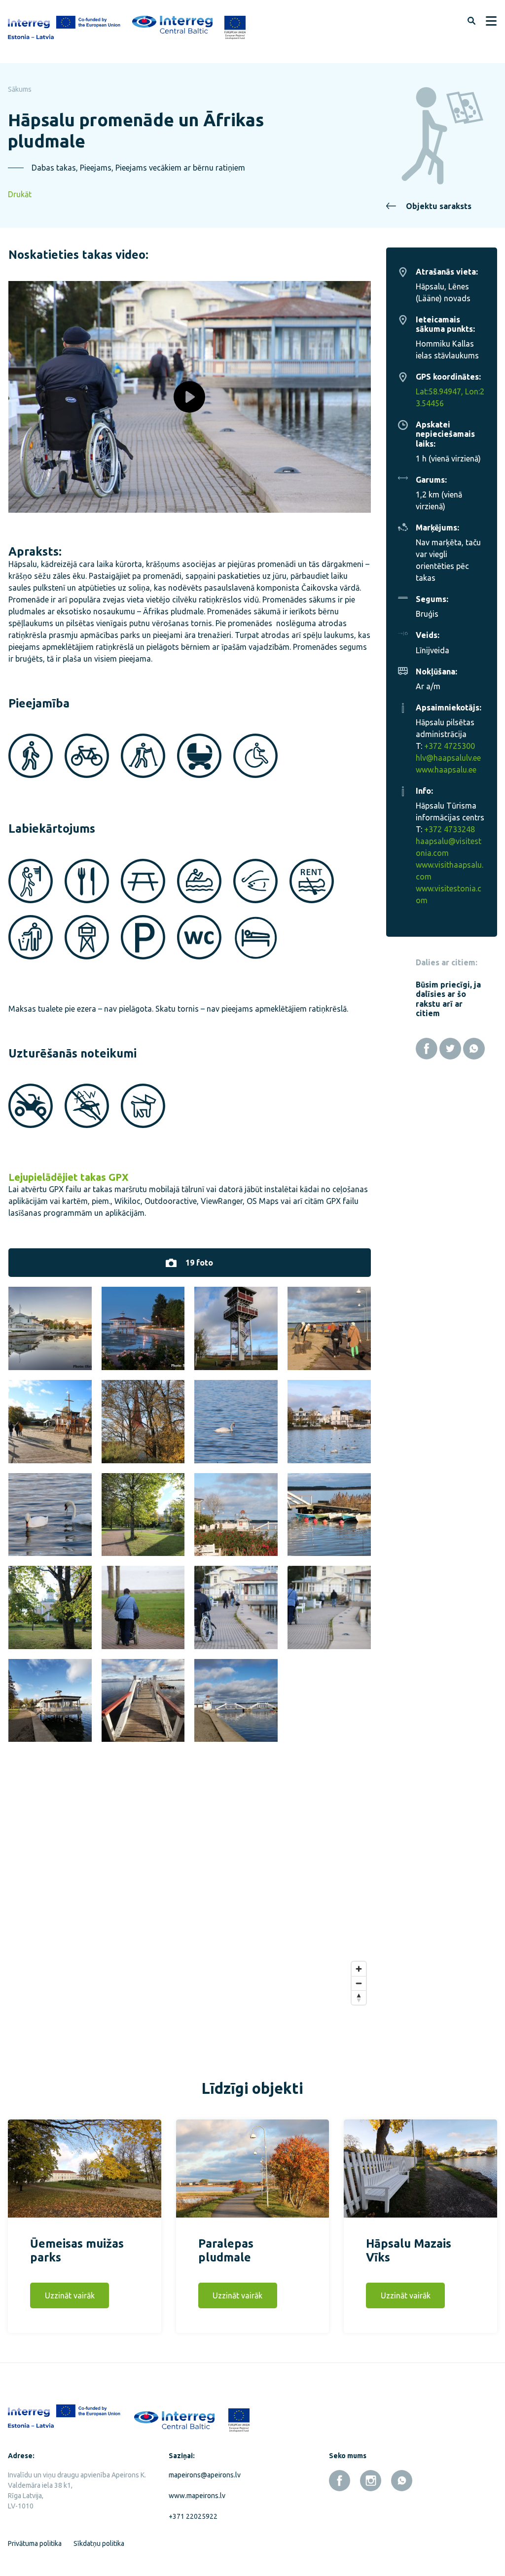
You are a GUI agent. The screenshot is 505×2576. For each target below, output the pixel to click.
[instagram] (371, 2481)
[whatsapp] (402, 2481)
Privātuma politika (35, 2543)
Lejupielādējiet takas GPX (69, 1177)
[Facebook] (427, 1049)
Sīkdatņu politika (99, 2543)
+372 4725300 (450, 746)
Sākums (20, 89)
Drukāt (20, 194)
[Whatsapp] (474, 1049)
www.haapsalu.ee (446, 770)
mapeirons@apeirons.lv (205, 2475)
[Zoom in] (359, 1969)
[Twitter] (450, 1049)
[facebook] (340, 2481)
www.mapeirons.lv (197, 2496)
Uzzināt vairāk (70, 2295)
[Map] (190, 1899)
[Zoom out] (359, 1983)
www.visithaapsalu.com (450, 871)
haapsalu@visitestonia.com (449, 847)
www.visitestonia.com (449, 894)
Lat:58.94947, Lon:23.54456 (450, 397)
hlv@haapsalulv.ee (448, 758)
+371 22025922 (193, 2516)
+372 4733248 (450, 829)
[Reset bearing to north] (359, 1997)
